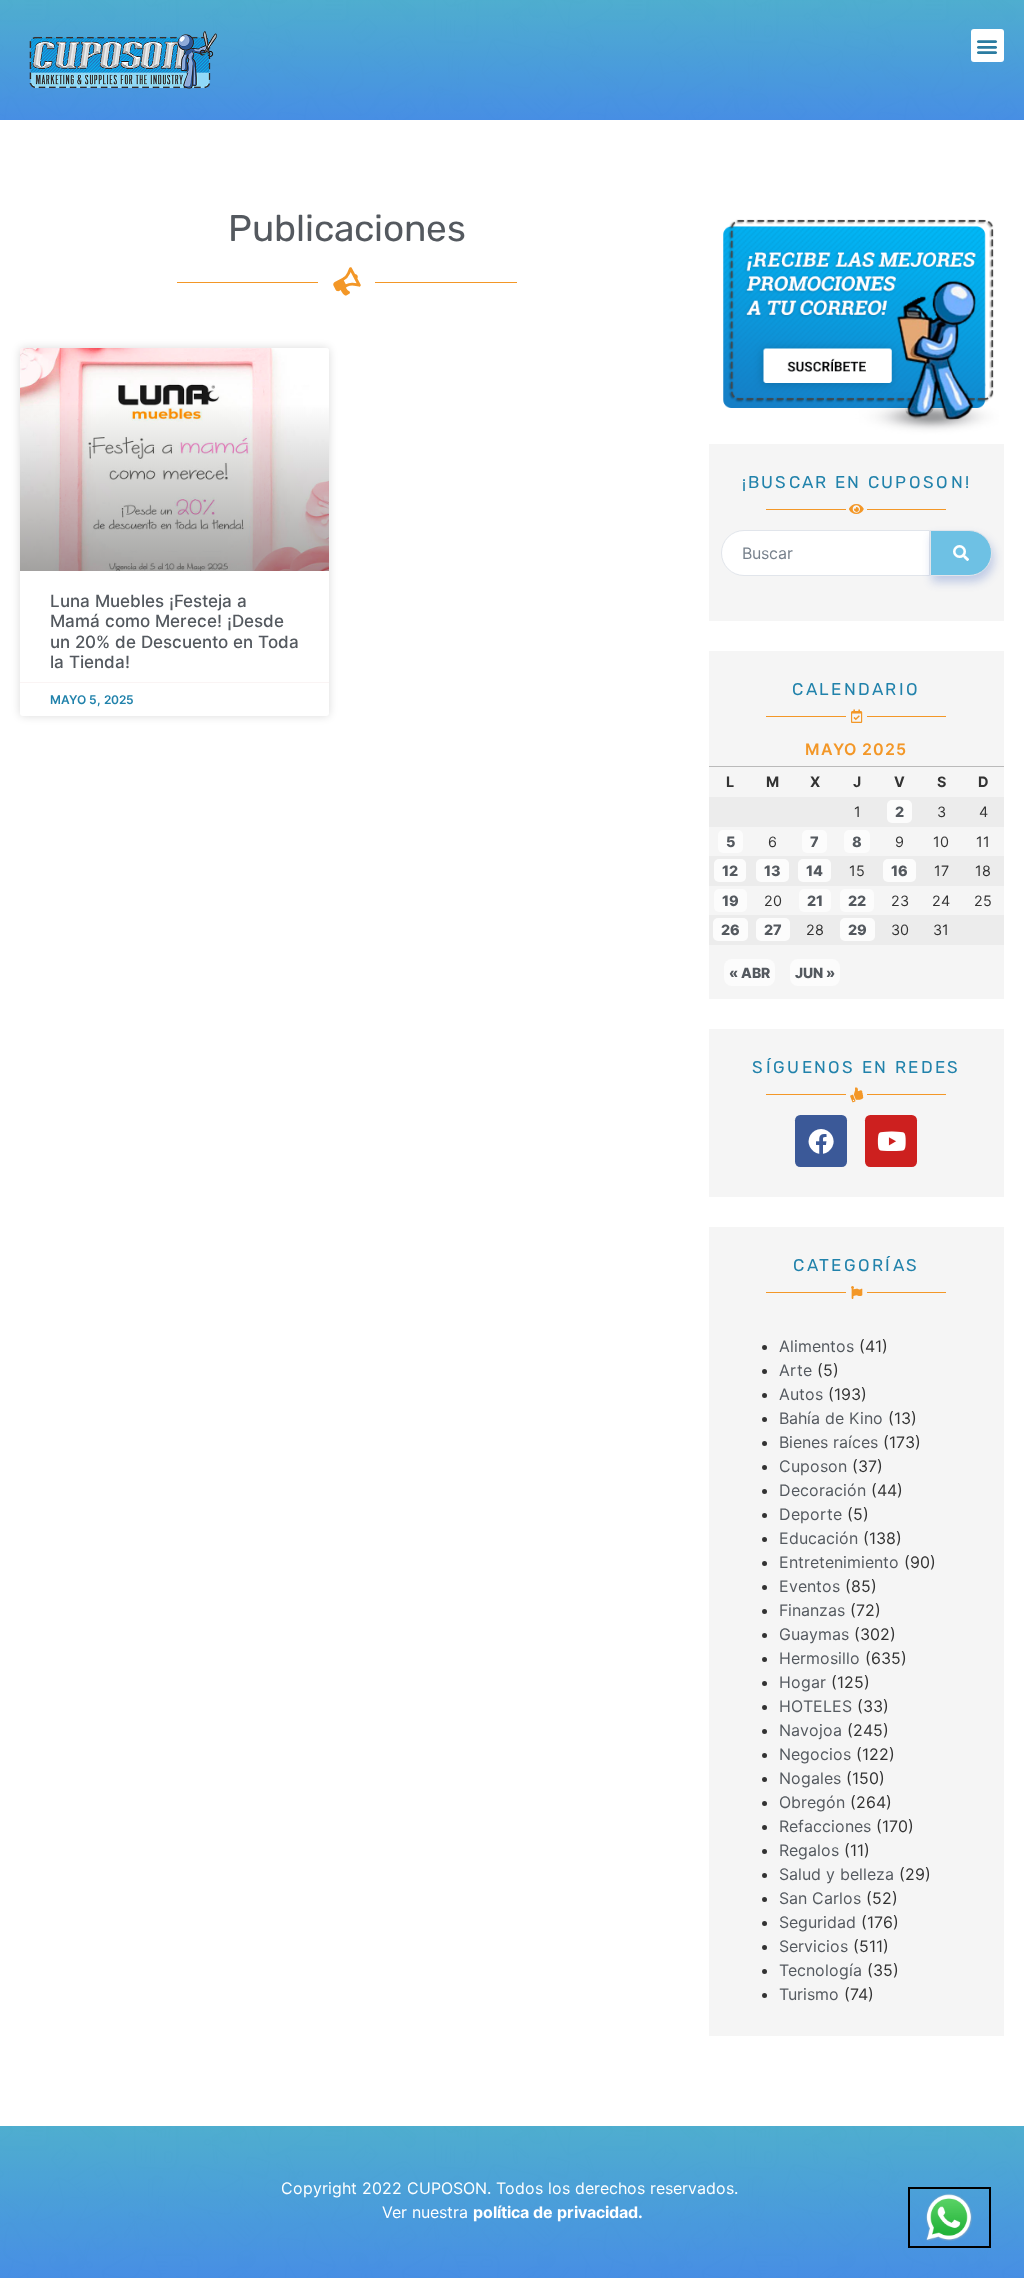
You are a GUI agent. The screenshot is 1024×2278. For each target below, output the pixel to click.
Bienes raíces (828, 1442)
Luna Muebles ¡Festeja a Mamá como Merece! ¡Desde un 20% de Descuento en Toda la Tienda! (174, 630)
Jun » (815, 972)
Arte (795, 1370)
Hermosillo (819, 1658)
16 (899, 870)
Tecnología (820, 1970)
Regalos (809, 1850)
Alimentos (816, 1346)
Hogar (802, 1682)
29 (857, 929)
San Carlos (820, 1898)
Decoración (822, 1490)
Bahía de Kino (831, 1418)
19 (730, 900)
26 (730, 929)
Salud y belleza (836, 1874)
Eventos (809, 1586)
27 (773, 929)
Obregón (812, 1802)
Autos (801, 1394)
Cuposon (813, 1466)
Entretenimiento (839, 1562)
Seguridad (817, 1922)
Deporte (810, 1514)
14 (814, 870)
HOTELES (815, 1706)
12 (730, 870)
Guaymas (814, 1634)
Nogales (810, 1778)
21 (815, 900)
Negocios (815, 1754)
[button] (987, 45)
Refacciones (825, 1826)
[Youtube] (891, 1141)
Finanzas (812, 1610)
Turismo (809, 1994)
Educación (818, 1538)
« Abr (749, 972)
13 (772, 870)
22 (857, 900)
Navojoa (810, 1730)
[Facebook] (821, 1141)
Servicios (813, 1946)
